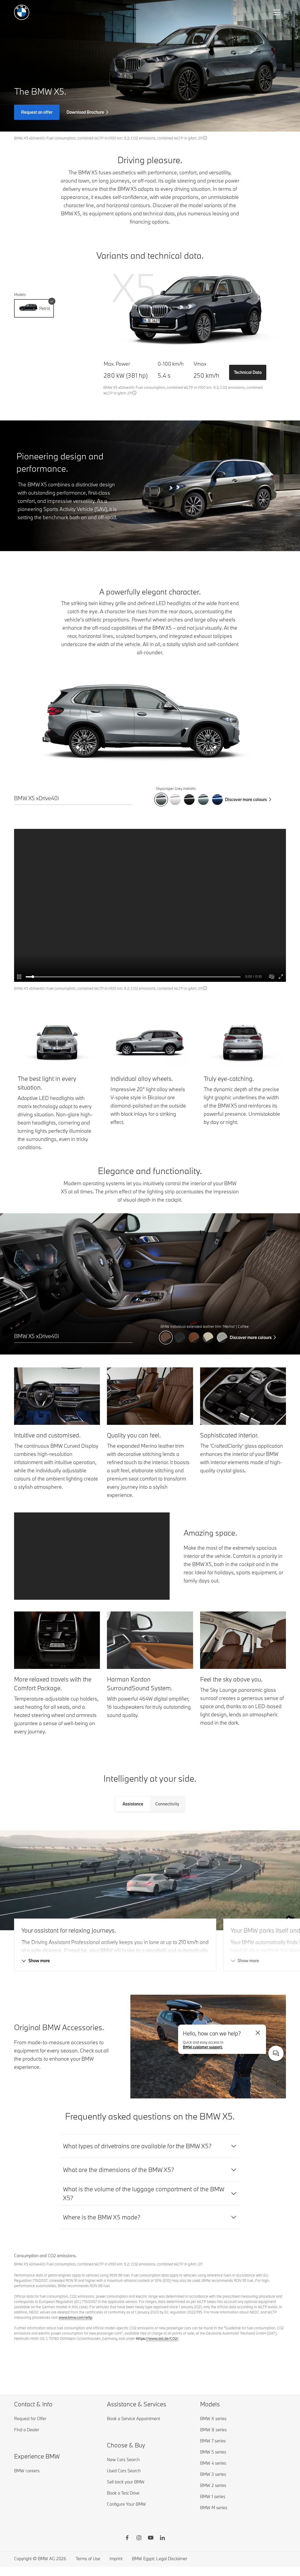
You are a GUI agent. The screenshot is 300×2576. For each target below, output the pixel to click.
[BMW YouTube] (151, 2538)
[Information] (205, 138)
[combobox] (276, 2053)
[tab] (133, 1804)
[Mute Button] (272, 977)
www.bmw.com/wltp (75, 2317)
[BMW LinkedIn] (162, 2538)
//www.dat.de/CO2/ (162, 2338)
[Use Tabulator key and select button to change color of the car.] (161, 800)
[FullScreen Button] (281, 977)
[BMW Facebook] (127, 2538)
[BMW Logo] (22, 12)
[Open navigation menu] (277, 12)
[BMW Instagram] (139, 2538)
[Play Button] (20, 977)
